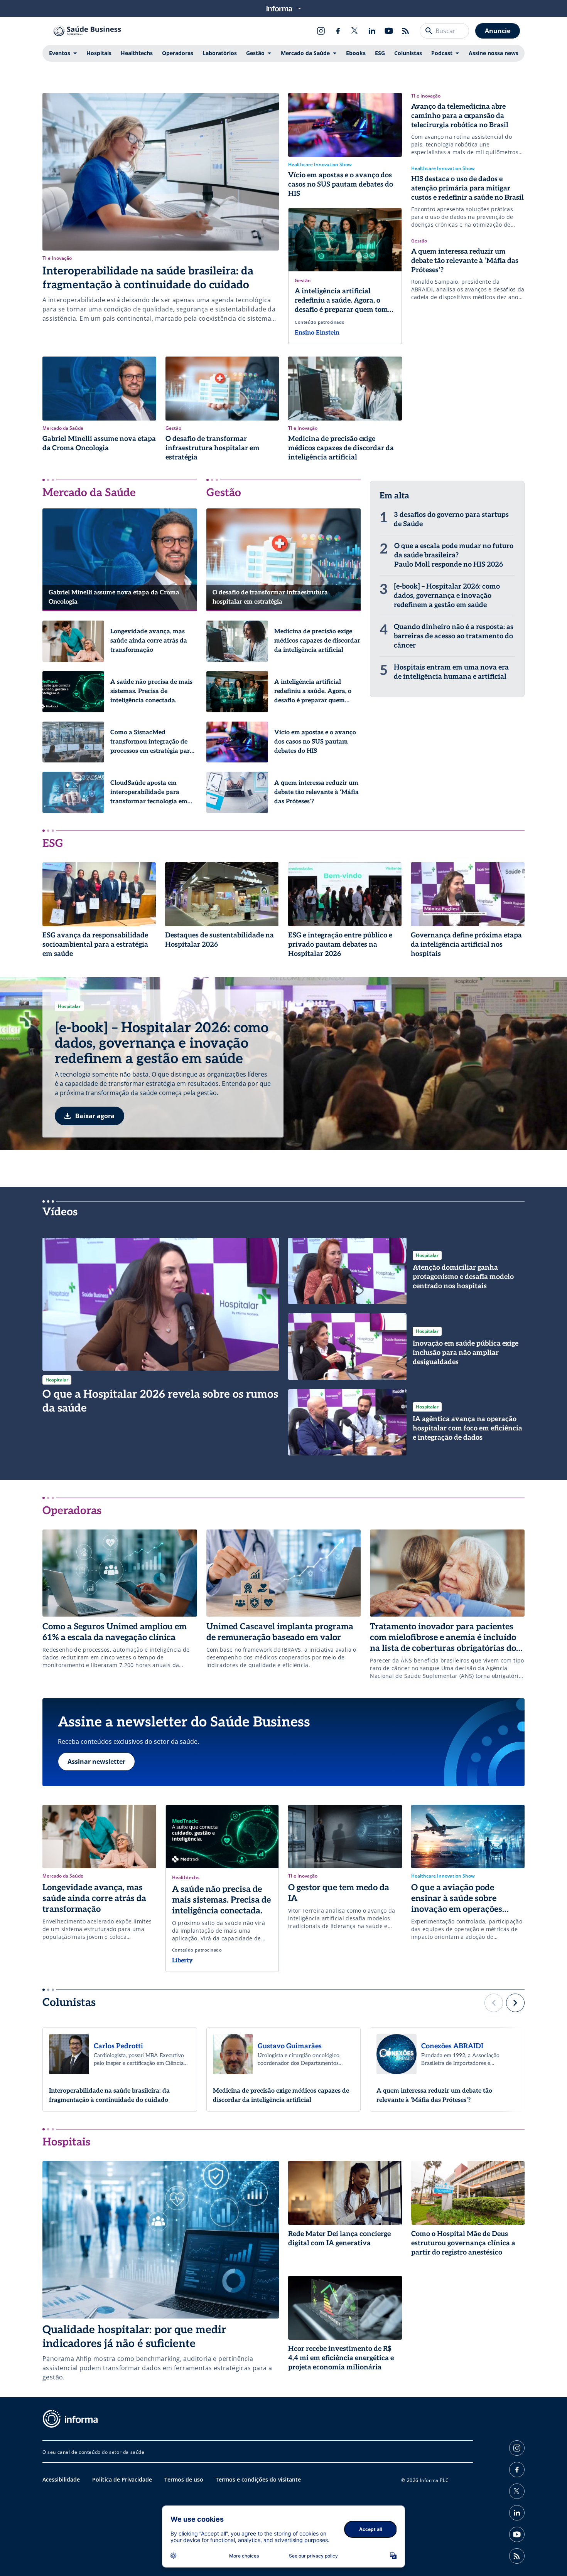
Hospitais (99, 53)
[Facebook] (338, 31)
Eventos (60, 53)
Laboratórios (220, 53)
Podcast (442, 53)
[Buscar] (429, 31)
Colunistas (408, 53)
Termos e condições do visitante (258, 2479)
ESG (380, 53)
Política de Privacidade (122, 2479)
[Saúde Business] (87, 31)
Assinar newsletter (96, 1762)
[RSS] (406, 31)
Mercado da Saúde (305, 53)
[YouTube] (389, 31)
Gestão (255, 53)
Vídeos (60, 1212)
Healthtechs (137, 53)
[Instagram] (321, 31)
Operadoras (178, 53)
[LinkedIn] (372, 31)
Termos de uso (184, 2479)
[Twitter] (355, 31)
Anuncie (498, 31)
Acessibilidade (61, 2479)
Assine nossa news (494, 53)
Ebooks (356, 53)
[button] (494, 2003)
